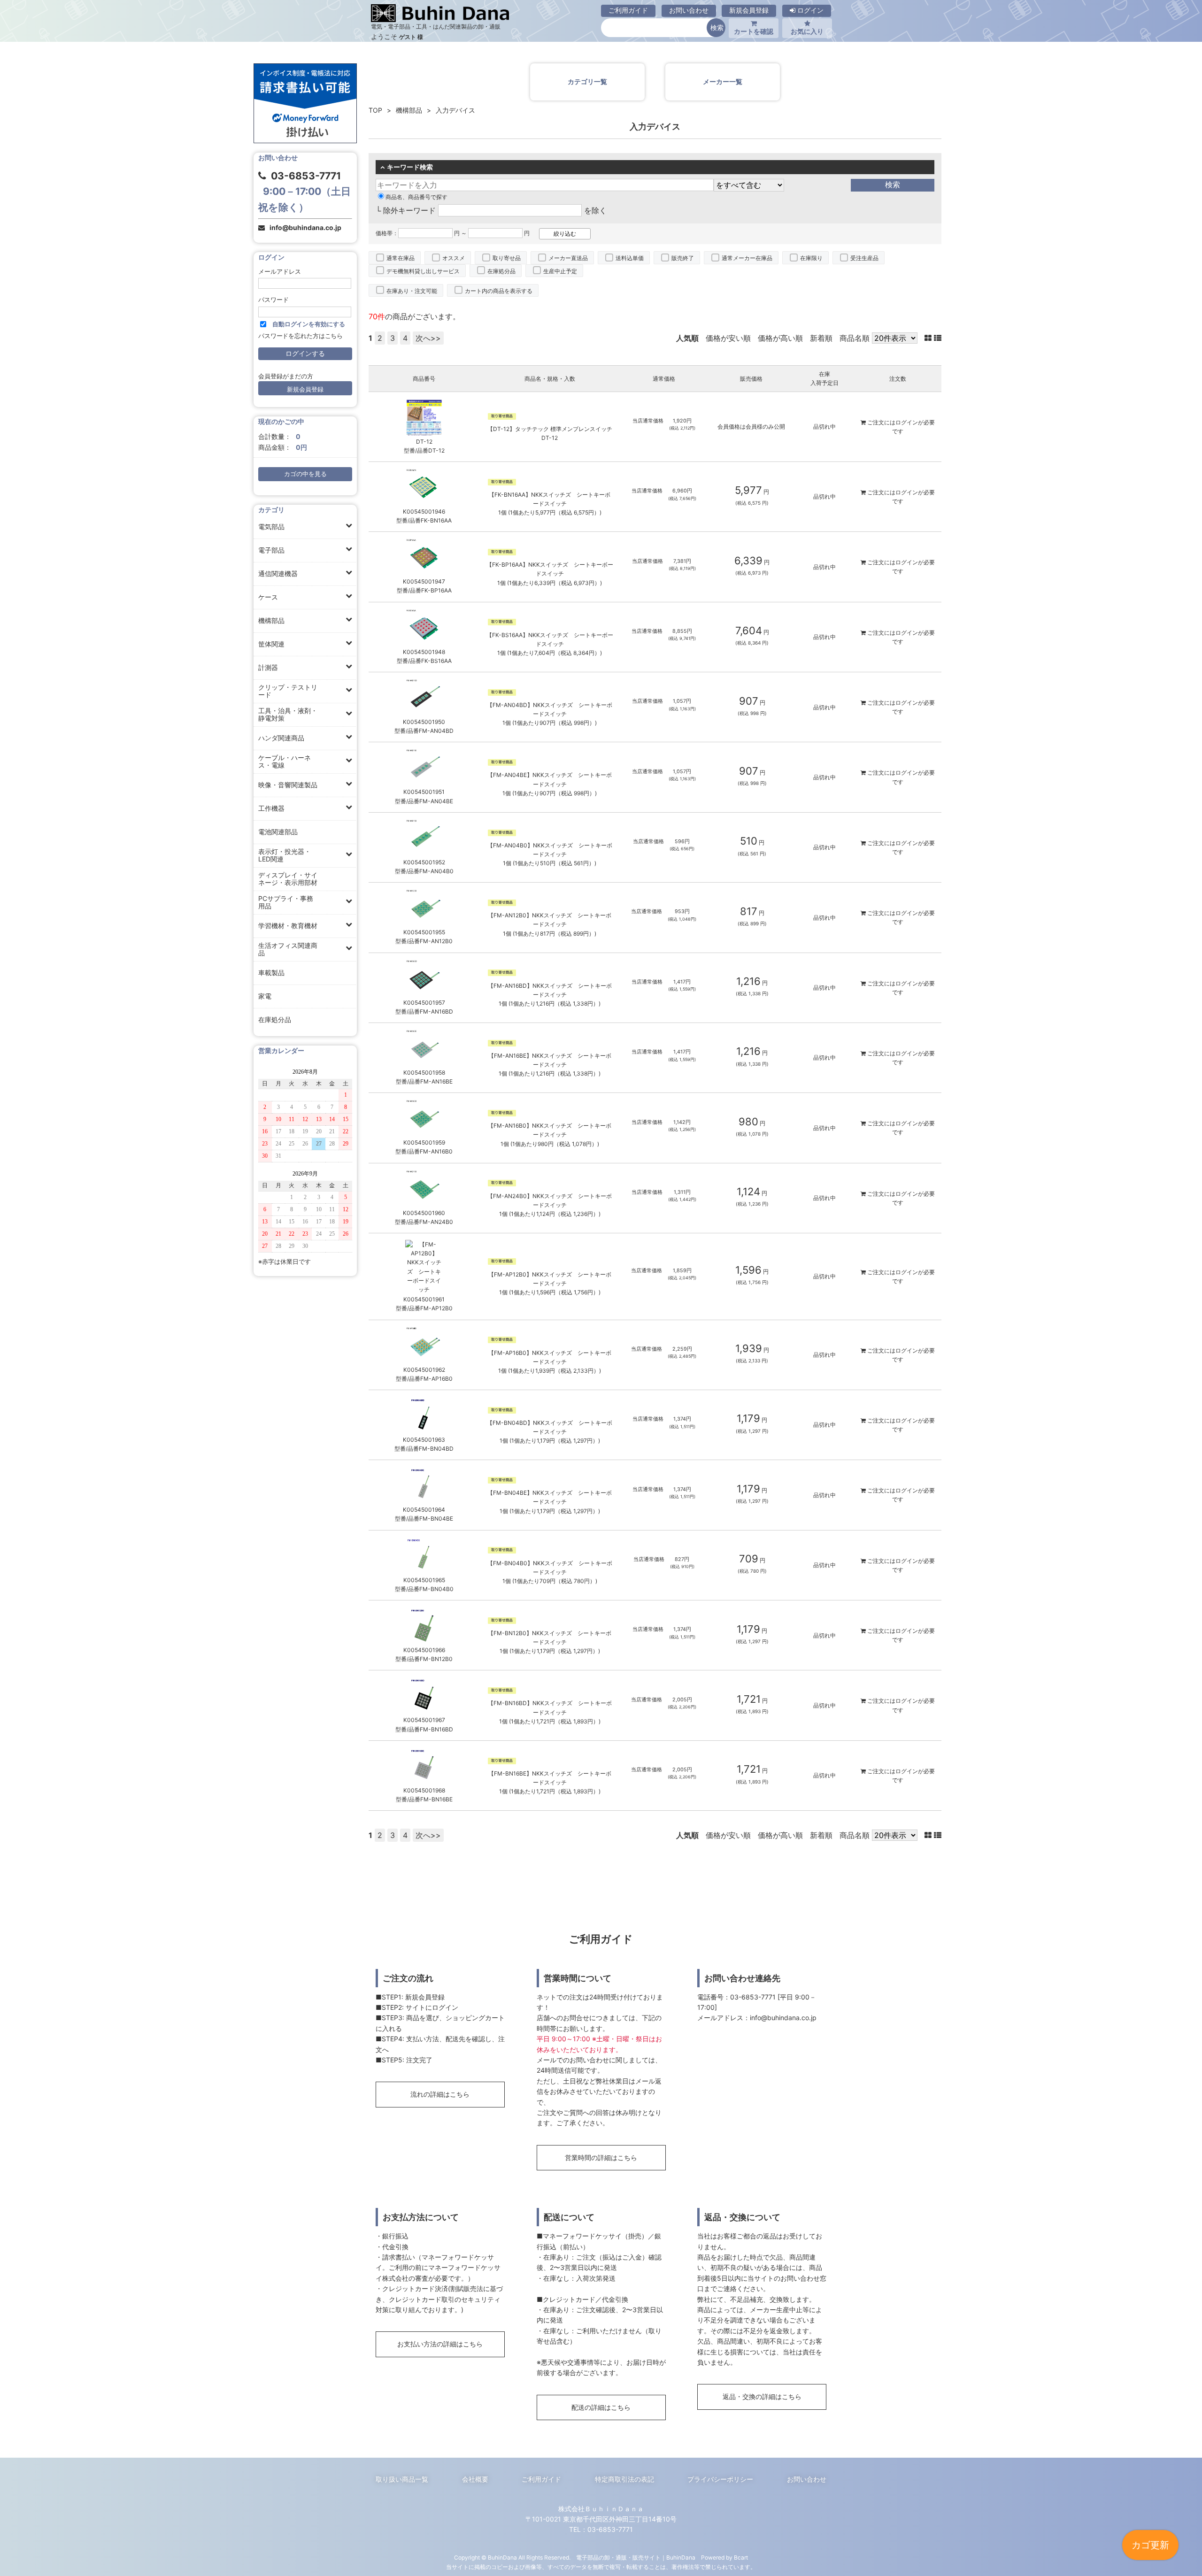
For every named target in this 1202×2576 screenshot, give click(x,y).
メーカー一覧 (723, 81)
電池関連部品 (278, 832)
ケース (268, 597)
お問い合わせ (689, 10)
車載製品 (271, 973)
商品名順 (855, 338)
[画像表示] (929, 338)
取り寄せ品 (507, 258)
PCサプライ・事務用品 (286, 902)
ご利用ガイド (628, 10)
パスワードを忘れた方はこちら (300, 336)
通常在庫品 (401, 258)
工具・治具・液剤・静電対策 (288, 714)
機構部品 (271, 620)
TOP (375, 110)
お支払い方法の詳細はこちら (440, 2344)
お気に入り (807, 31)
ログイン (809, 10)
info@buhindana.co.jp (305, 227)
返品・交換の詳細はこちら (762, 2396)
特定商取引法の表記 (624, 2479)
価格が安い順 (728, 338)
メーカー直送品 (568, 258)
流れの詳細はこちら (440, 2094)
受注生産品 (864, 258)
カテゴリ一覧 (587, 81)
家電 (265, 996)
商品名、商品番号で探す (416, 197)
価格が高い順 (780, 338)
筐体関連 (271, 644)
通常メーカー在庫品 (747, 258)
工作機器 (271, 808)
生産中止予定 (560, 271)
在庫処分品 (275, 1019)
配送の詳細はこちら (601, 2407)
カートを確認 (754, 31)
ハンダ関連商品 (281, 738)
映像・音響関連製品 (288, 785)
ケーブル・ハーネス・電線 (285, 761)
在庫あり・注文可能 (412, 291)
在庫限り (811, 258)
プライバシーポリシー (720, 2479)
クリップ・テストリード (288, 691)
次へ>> (428, 338)
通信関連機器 (278, 573)
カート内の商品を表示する (499, 291)
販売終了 (683, 258)
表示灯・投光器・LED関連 (285, 855)
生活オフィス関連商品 (288, 949)
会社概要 (475, 2479)
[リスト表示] (938, 338)
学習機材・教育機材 (288, 926)
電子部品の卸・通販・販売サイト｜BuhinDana (636, 2557)
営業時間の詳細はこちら (601, 2157)
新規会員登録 (749, 10)
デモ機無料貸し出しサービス (423, 271)
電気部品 (271, 527)
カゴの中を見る (305, 474)
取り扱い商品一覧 (402, 2479)
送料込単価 (630, 258)
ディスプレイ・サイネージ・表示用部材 (288, 879)
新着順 (821, 338)
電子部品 (271, 550)
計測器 (268, 667)
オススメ (454, 258)
